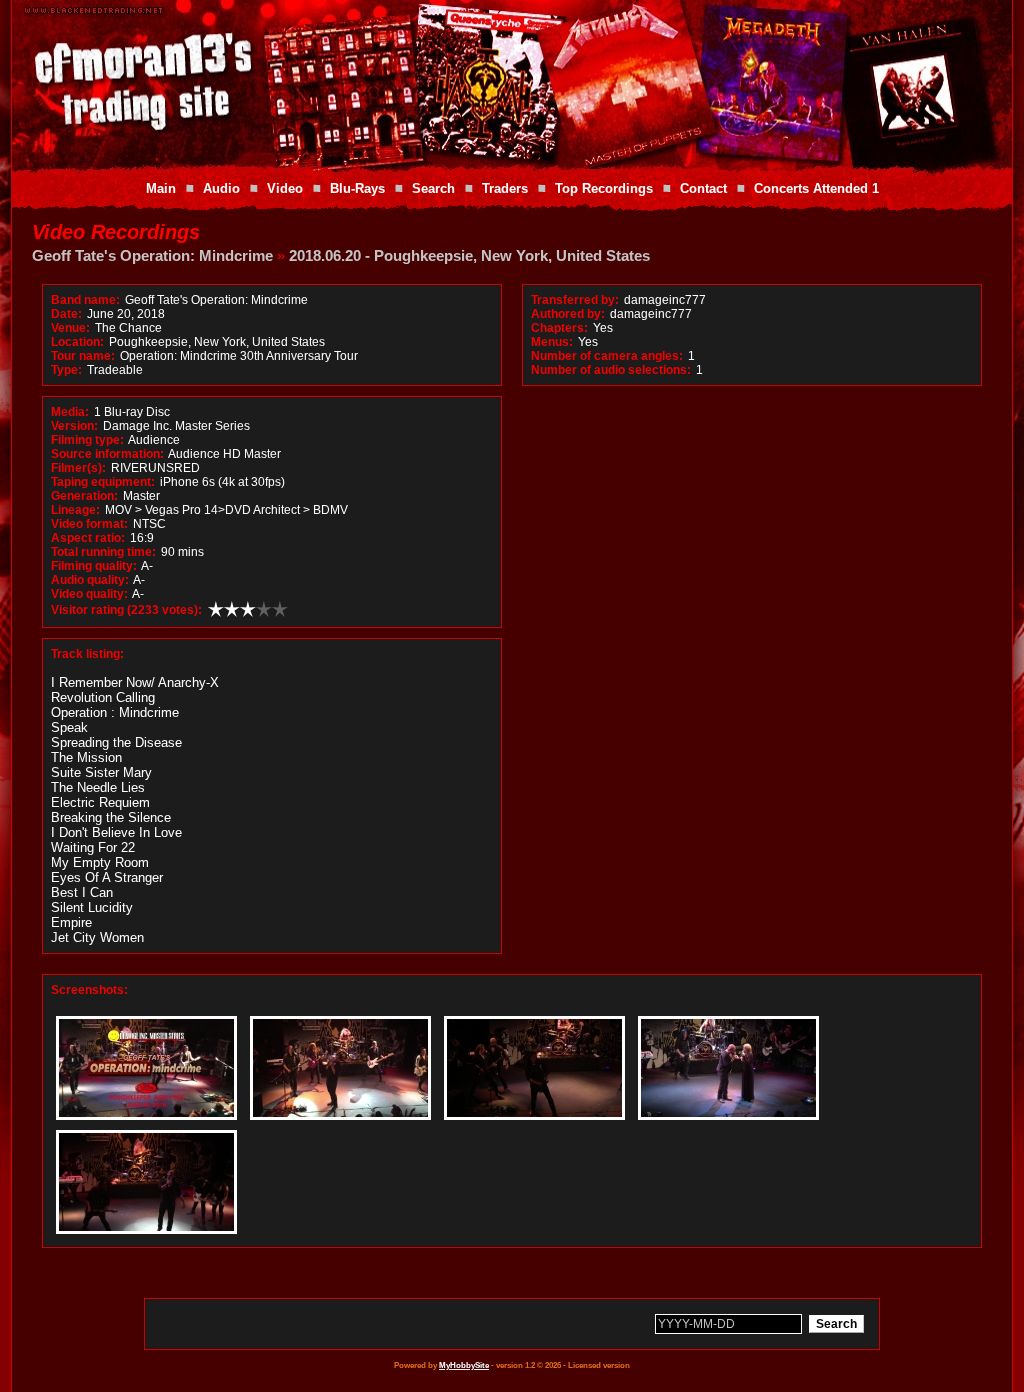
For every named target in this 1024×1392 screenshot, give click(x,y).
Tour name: (83, 356)
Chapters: (559, 328)
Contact (703, 188)
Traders (505, 188)
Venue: (70, 328)
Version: (74, 426)
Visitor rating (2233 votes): (126, 610)
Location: (77, 342)
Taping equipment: (103, 482)
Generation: (84, 496)
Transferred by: (575, 300)
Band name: (85, 300)
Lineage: (75, 510)
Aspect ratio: (88, 538)
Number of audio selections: (611, 370)
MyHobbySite (464, 1365)
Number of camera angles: (607, 356)
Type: (66, 370)
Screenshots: (89, 990)
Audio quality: (90, 580)
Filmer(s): (78, 468)
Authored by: (568, 314)
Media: (70, 412)
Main (161, 188)
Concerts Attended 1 (816, 188)
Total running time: (103, 552)
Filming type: (87, 440)
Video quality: (89, 594)
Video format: (89, 524)
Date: (66, 314)
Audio (221, 188)
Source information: (107, 454)
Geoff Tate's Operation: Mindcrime (152, 255)
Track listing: (87, 654)
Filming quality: (94, 566)
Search (433, 188)
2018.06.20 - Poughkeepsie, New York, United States (469, 255)
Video (285, 188)
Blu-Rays (357, 188)
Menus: (552, 342)
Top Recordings (604, 188)
